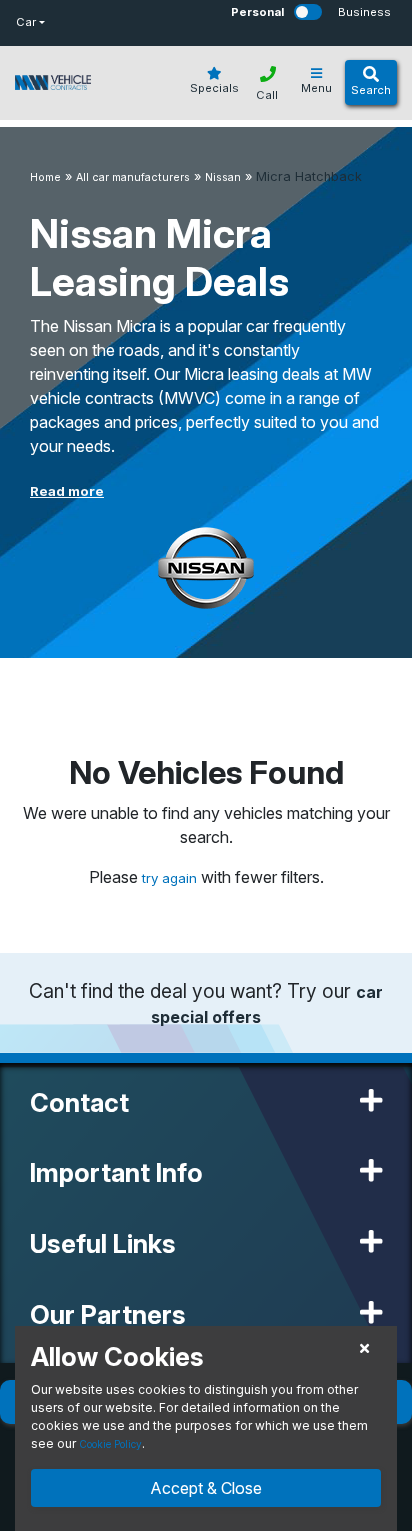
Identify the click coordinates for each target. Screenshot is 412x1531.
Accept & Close (206, 1488)
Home (45, 177)
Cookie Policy (110, 1444)
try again (171, 878)
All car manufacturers (133, 177)
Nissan (223, 177)
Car (26, 22)
